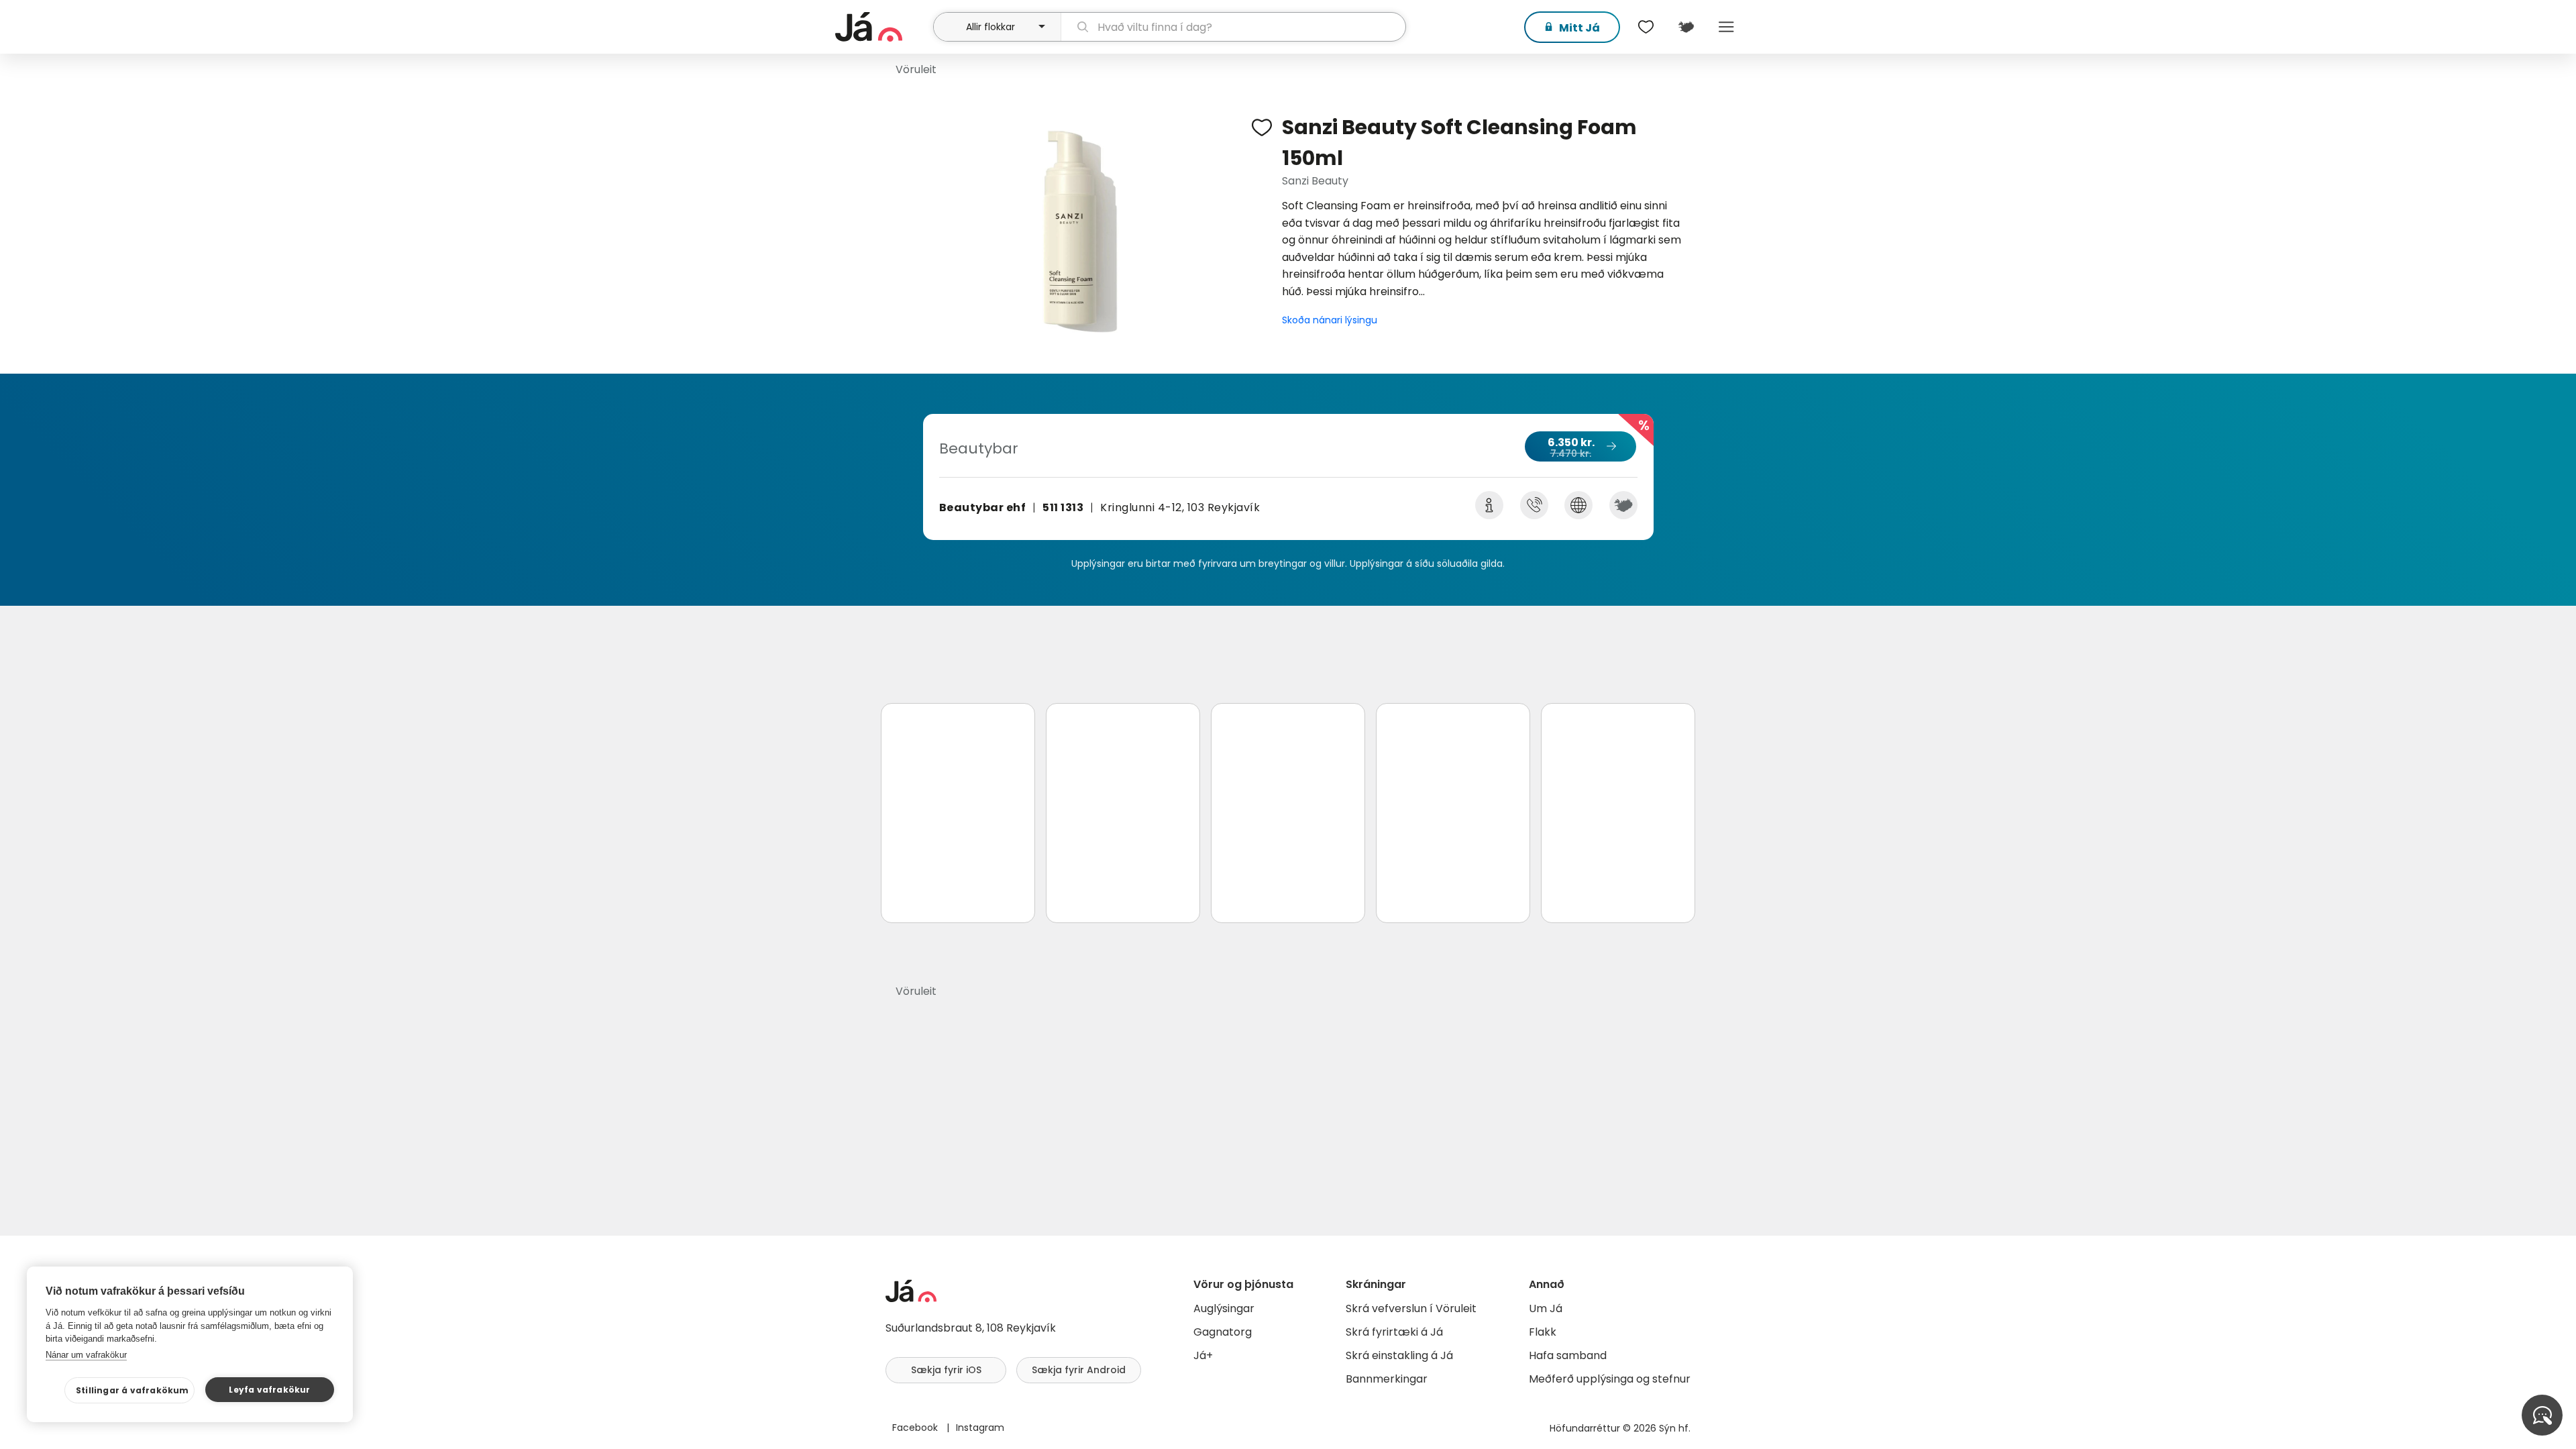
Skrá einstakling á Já (1399, 1355)
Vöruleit (916, 69)
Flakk (1543, 1332)
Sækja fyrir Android (1079, 1370)
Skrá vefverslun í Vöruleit (1411, 1308)
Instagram (980, 1428)
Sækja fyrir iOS (946, 1370)
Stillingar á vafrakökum (132, 1390)
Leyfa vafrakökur (269, 1390)
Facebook (916, 1428)
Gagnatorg (1223, 1332)
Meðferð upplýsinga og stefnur (1610, 1379)
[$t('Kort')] (1686, 27)
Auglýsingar (1224, 1308)
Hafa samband (1568, 1355)
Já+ (1203, 1355)
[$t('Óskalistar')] (1646, 27)
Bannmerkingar (1387, 1379)
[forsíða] (882, 27)
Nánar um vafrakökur (86, 1355)
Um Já (1546, 1308)
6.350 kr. (1571, 447)
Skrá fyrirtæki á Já (1394, 1332)
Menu (1726, 27)
